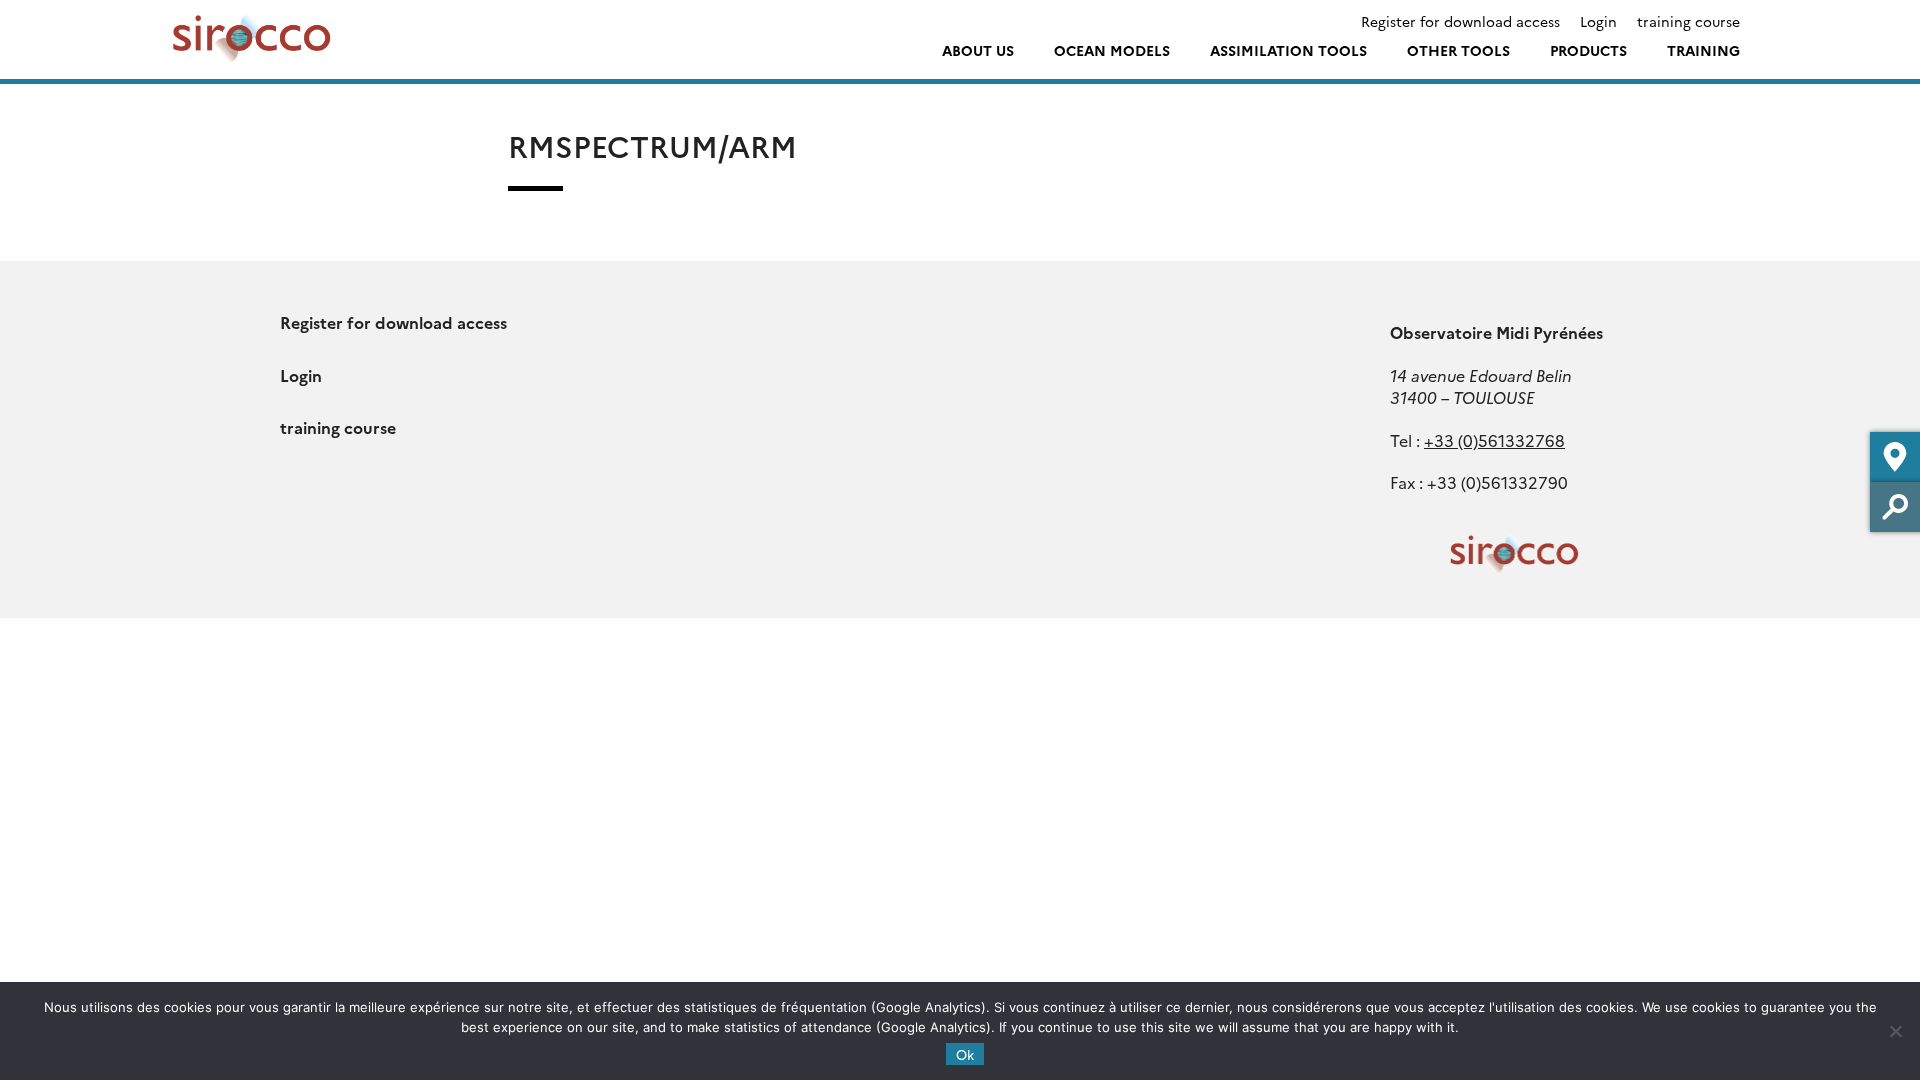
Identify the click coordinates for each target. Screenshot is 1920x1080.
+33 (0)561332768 (1494, 440)
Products (1588, 50)
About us (978, 50)
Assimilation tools (1288, 50)
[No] (1895, 1031)
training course (1688, 21)
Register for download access (1460, 21)
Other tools (1458, 50)
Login (1598, 21)
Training (1703, 50)
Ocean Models (1112, 50)
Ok (965, 1054)
